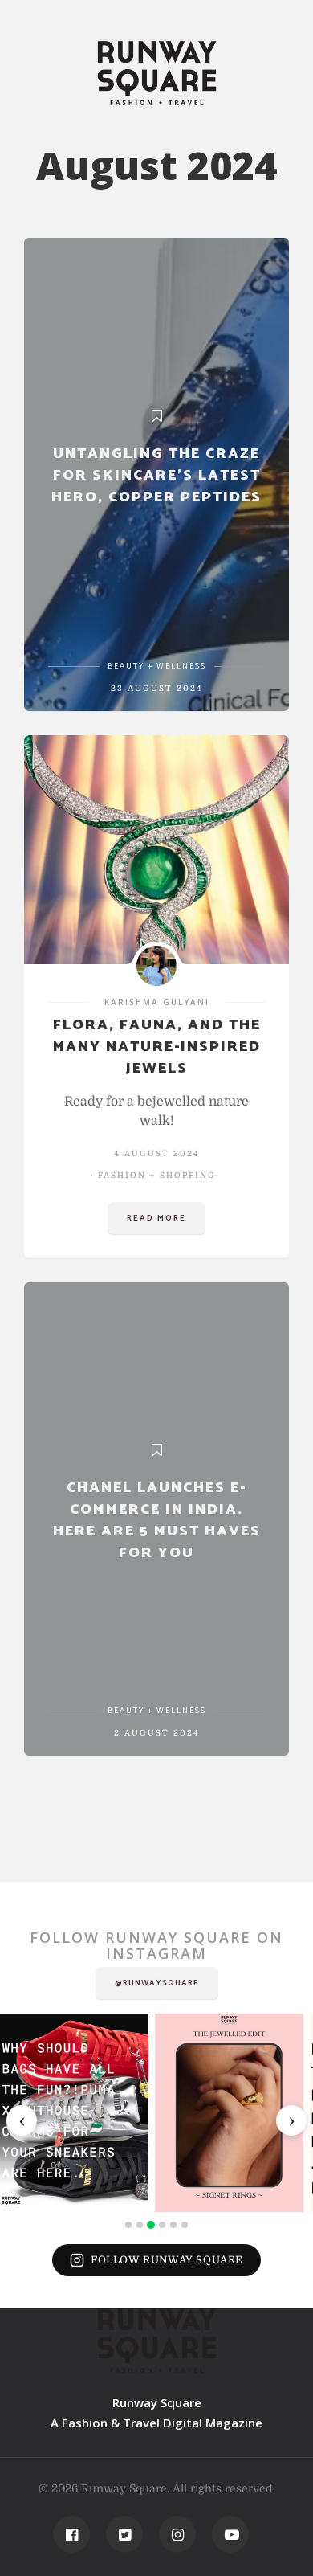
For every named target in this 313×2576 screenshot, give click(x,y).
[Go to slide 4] (162, 2225)
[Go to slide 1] (128, 2225)
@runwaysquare (157, 1983)
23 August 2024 (157, 688)
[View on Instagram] (74, 2113)
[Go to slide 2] (140, 2225)
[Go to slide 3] (151, 2225)
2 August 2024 (157, 1733)
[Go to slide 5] (173, 2225)
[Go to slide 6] (185, 2225)
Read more (156, 1218)
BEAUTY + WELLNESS (157, 666)
